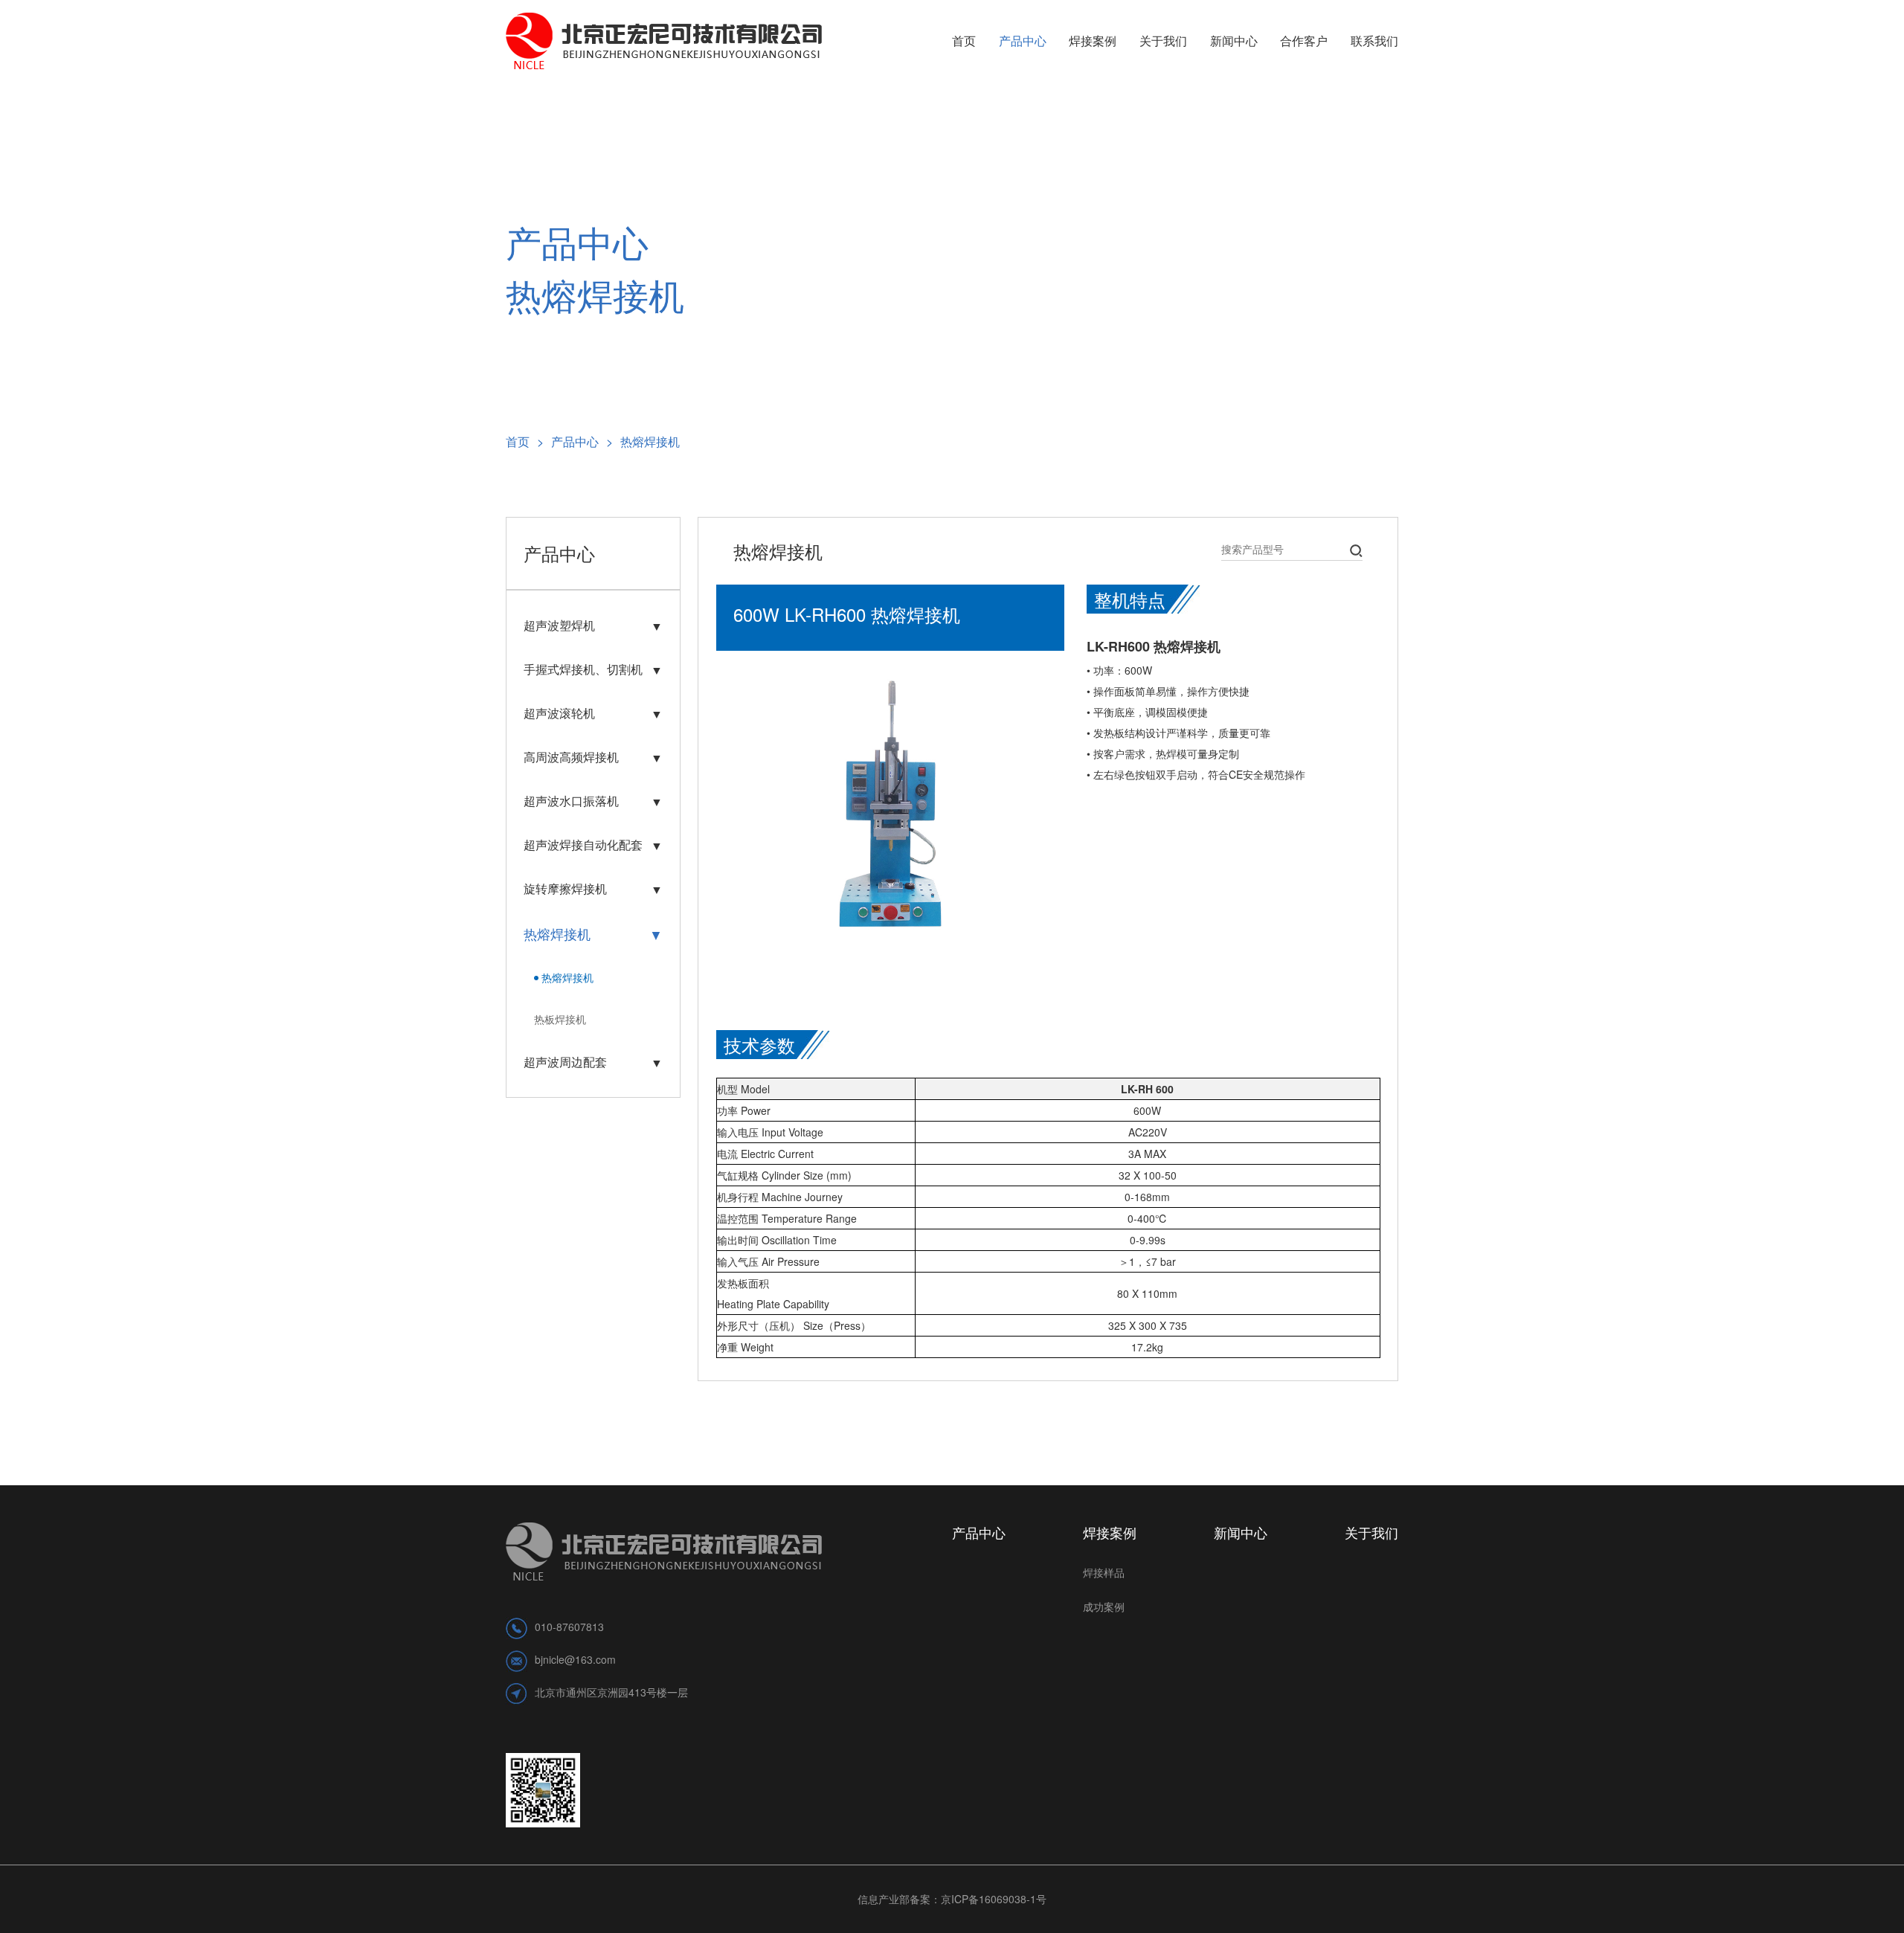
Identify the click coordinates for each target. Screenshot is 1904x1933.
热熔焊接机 (650, 441)
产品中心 (582, 441)
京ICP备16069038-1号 (994, 1899)
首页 (525, 441)
